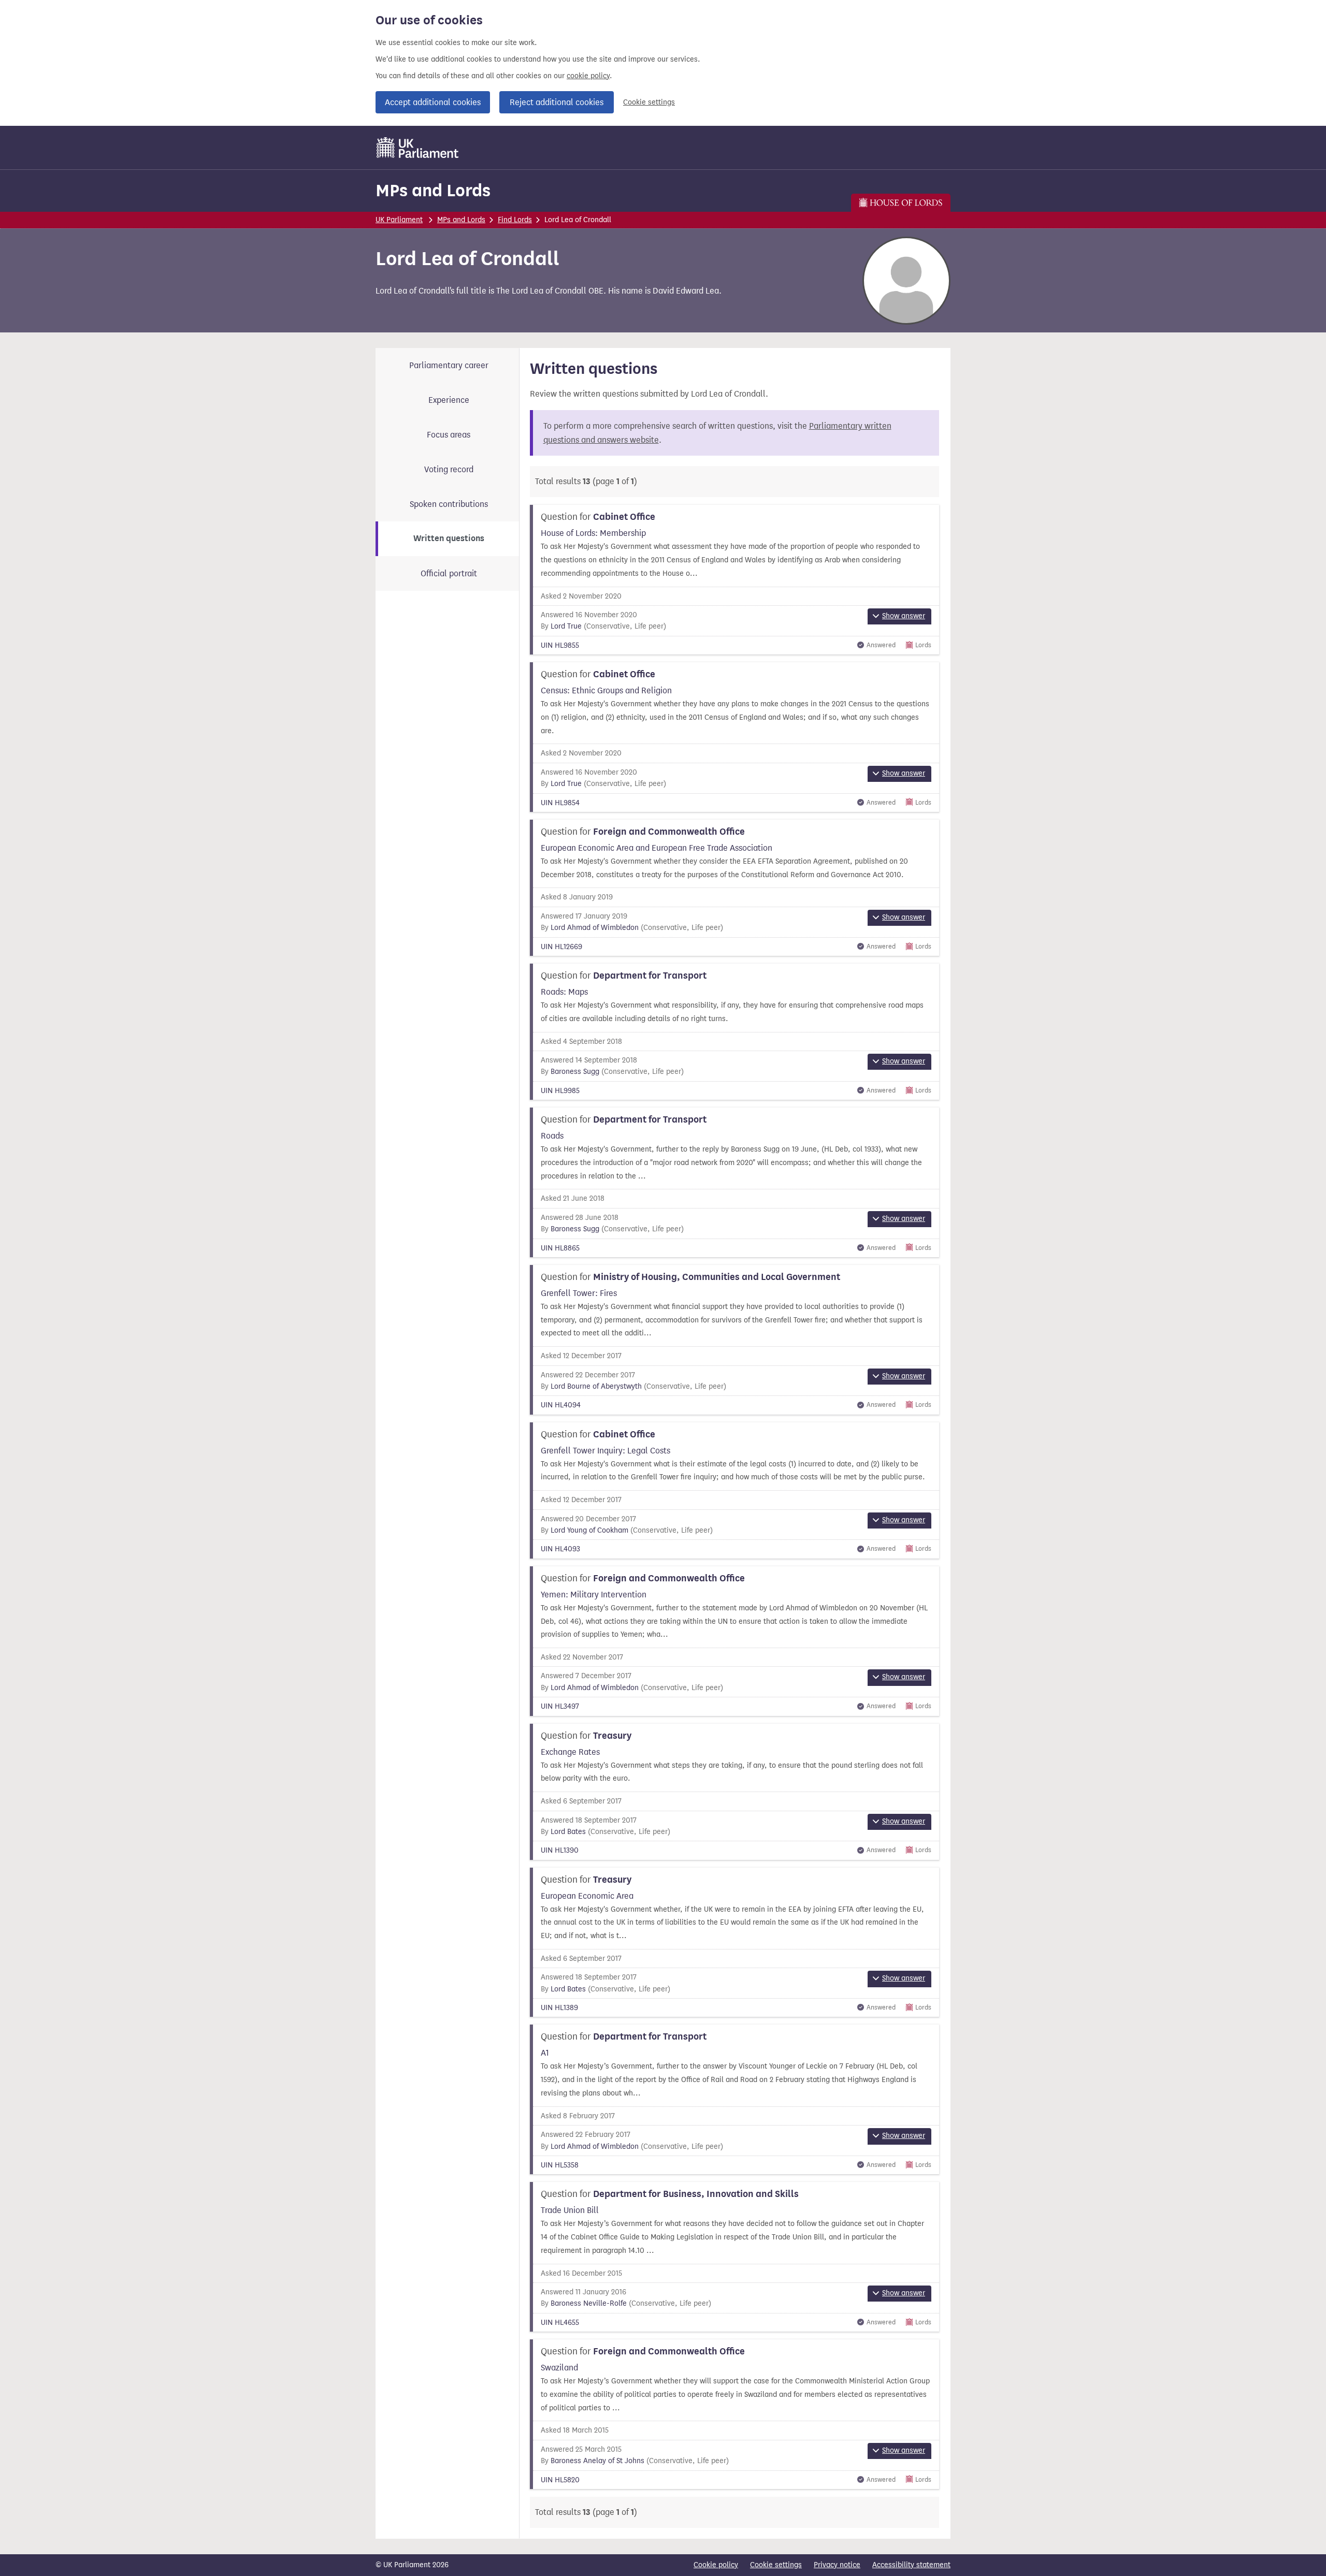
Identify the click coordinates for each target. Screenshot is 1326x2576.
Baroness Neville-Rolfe (589, 2303)
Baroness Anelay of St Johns (597, 2461)
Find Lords (515, 220)
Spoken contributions (449, 504)
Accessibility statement (911, 2565)
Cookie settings (649, 102)
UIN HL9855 (560, 645)
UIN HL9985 (560, 1091)
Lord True (566, 626)
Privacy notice (837, 2565)
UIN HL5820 (560, 2480)
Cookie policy (716, 2565)
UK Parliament (399, 220)
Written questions (449, 539)
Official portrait (449, 573)
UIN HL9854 (560, 803)
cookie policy (588, 76)
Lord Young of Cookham (589, 1530)
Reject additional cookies (557, 102)
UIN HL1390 (560, 1850)
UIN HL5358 (560, 2165)
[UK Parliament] (418, 148)
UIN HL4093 (560, 1549)
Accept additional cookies (433, 102)
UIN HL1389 (559, 2008)
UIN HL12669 (561, 947)
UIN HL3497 (560, 1706)
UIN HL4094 (561, 1405)
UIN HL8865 (560, 1248)
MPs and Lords (433, 190)
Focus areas (449, 435)
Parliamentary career (449, 365)
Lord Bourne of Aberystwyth (596, 1386)
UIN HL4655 (560, 2323)
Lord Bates (568, 1832)
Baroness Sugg (575, 1072)
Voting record (449, 469)
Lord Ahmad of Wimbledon (595, 928)
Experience (449, 400)
